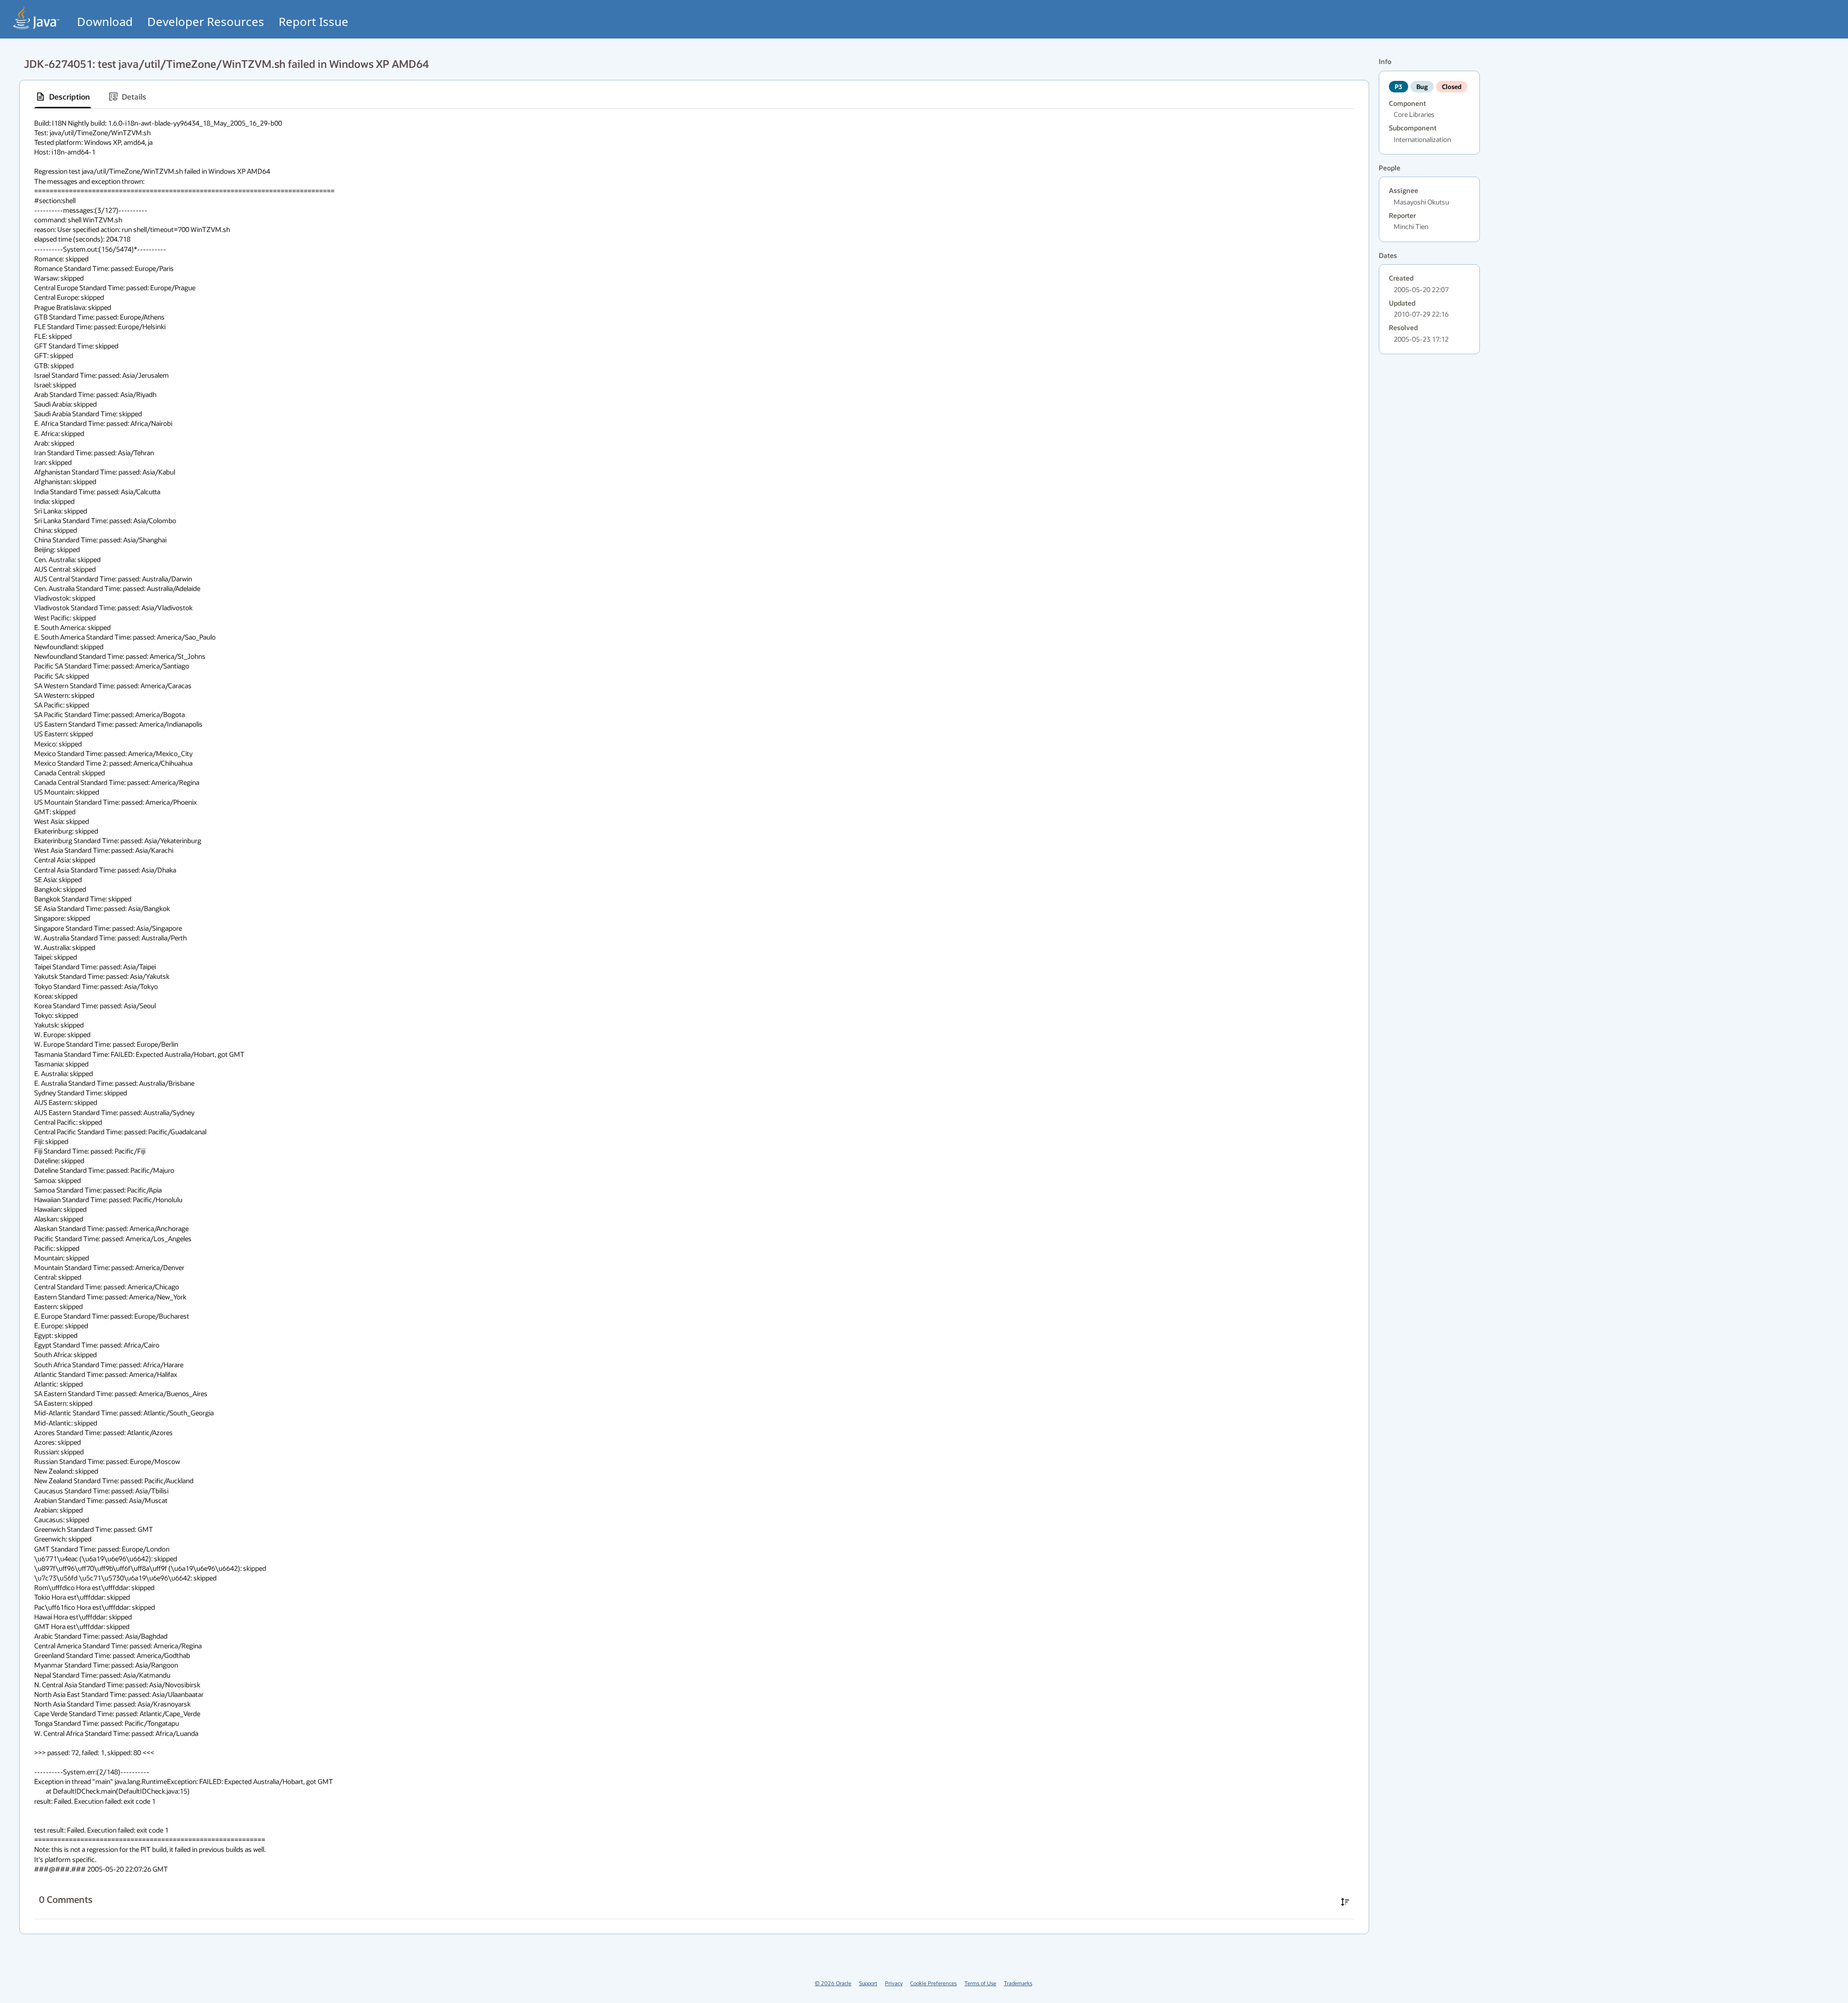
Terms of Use (980, 1983)
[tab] (63, 97)
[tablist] (694, 97)
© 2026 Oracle (833, 1983)
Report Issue (314, 21)
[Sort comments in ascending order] (1345, 1902)
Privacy (894, 1983)
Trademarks (1018, 1983)
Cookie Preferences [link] (933, 1983)
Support (868, 1983)
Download (105, 21)
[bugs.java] (37, 18)
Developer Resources (206, 21)
